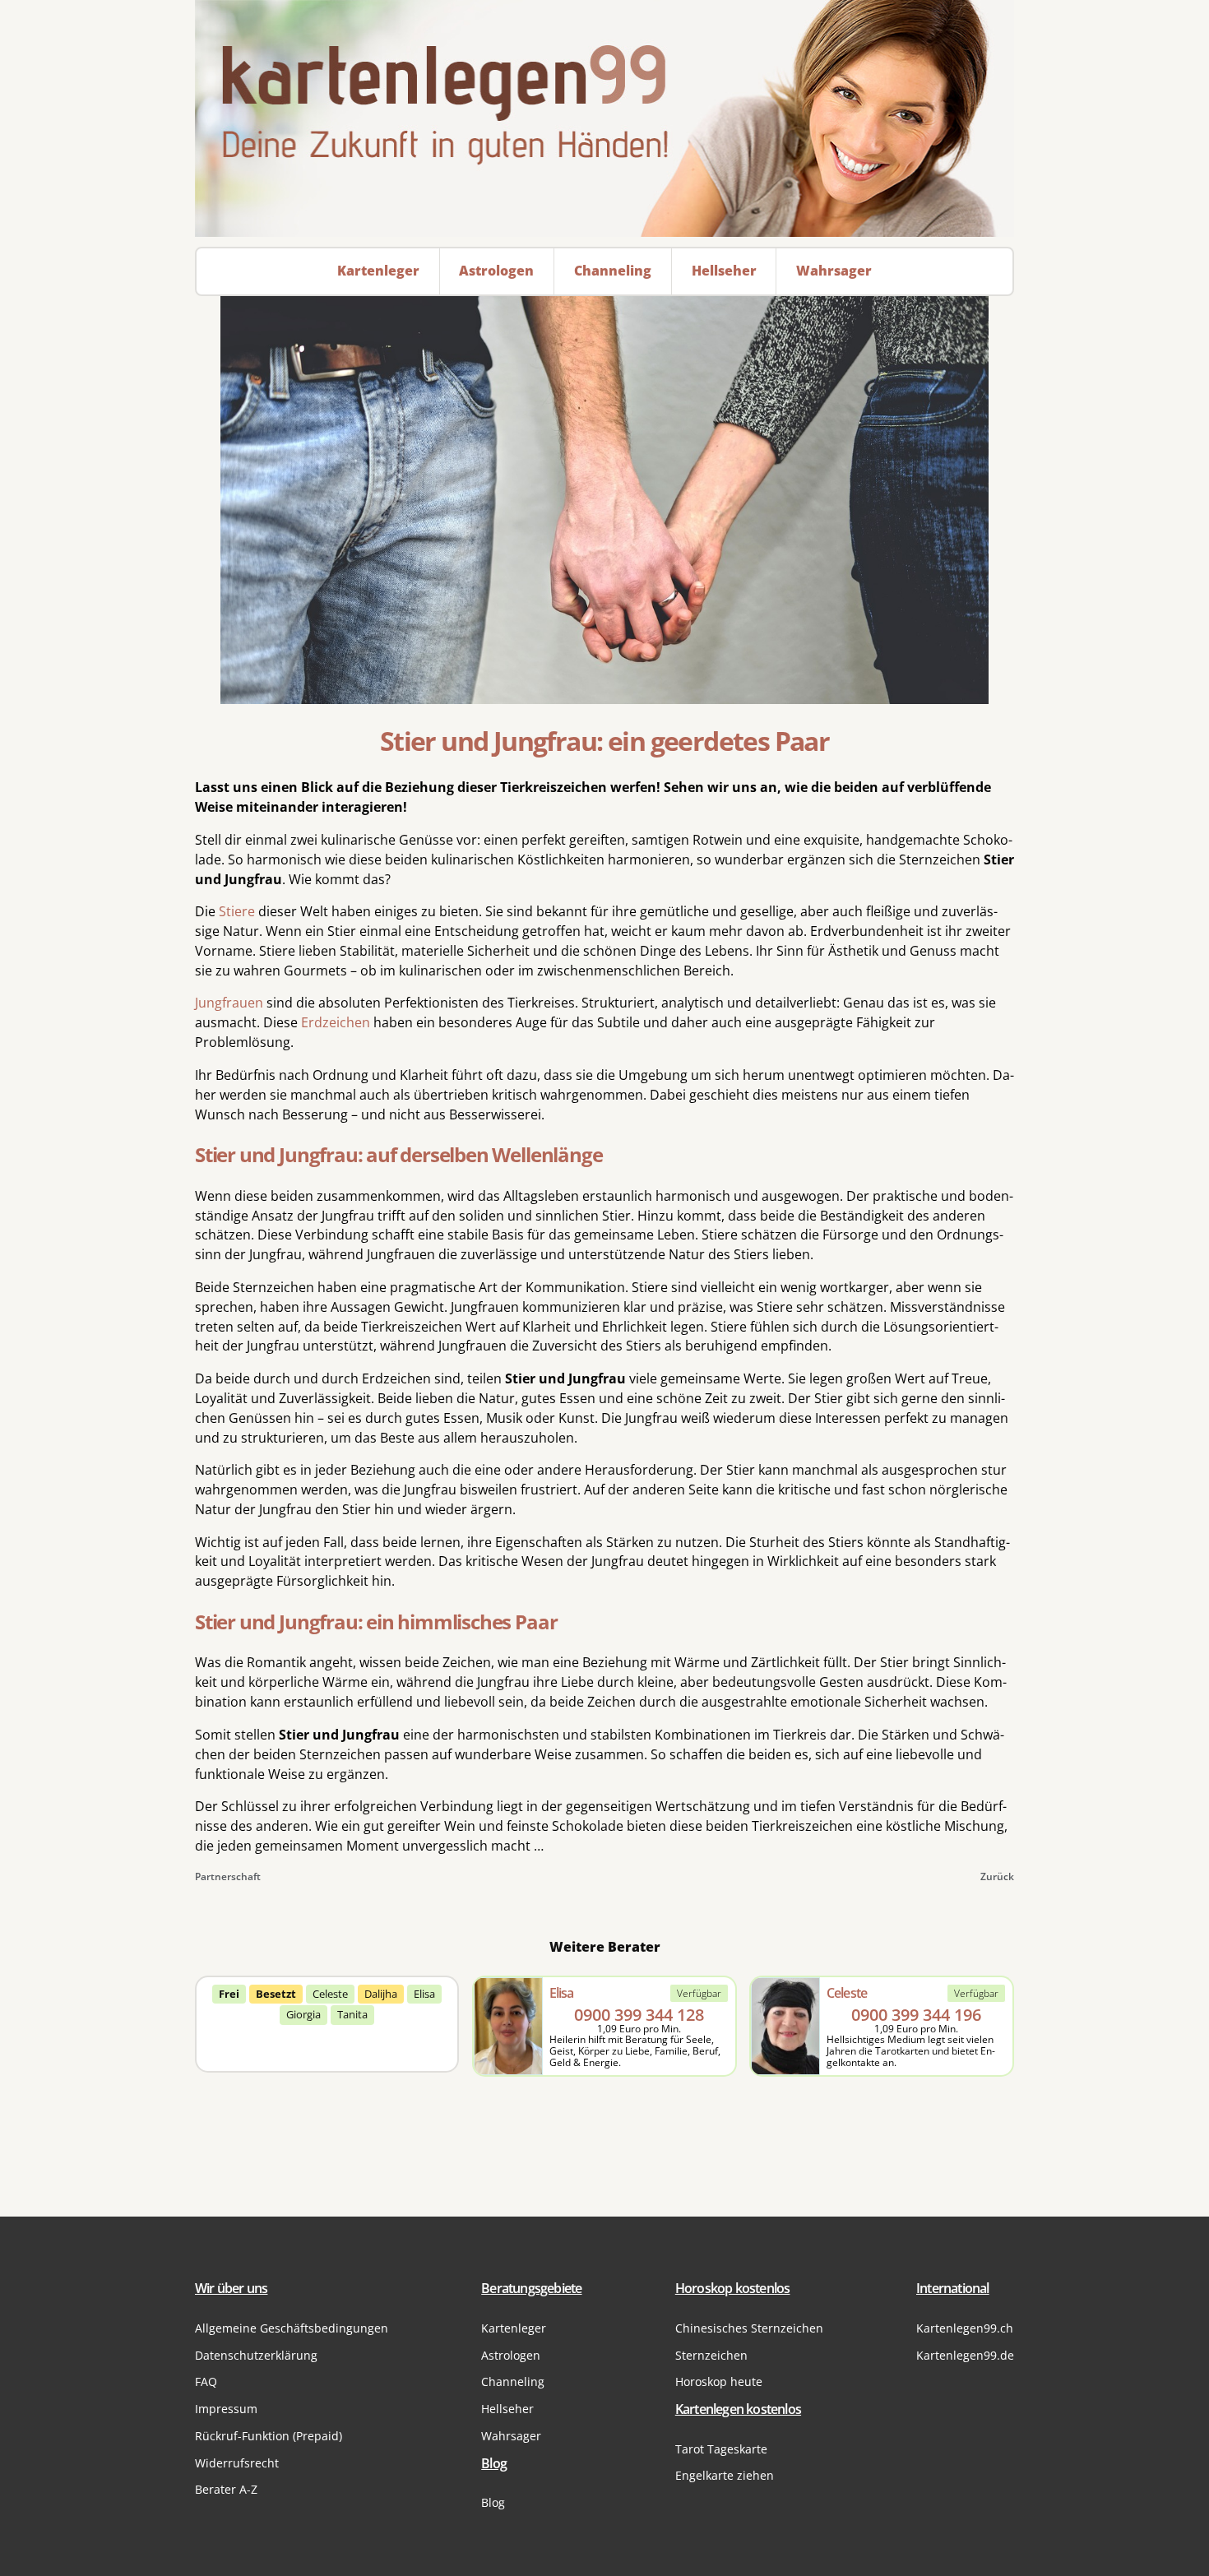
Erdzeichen (336, 1022)
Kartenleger (514, 2328)
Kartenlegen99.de (965, 2355)
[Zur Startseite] (604, 118)
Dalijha (381, 1994)
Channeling (513, 2381)
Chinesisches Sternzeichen (749, 2328)
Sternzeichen (711, 2355)
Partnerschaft (228, 1876)
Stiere (237, 911)
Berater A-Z (226, 2489)
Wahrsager (511, 2436)
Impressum (226, 2409)
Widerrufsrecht (237, 2463)
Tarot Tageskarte (721, 2449)
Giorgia (303, 2014)
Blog (493, 2502)
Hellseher (507, 2409)
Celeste (330, 1994)
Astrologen (511, 2355)
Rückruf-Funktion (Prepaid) (269, 2436)
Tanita (352, 2014)
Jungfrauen (229, 1003)
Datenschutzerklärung (256, 2355)
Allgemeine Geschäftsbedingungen (292, 2328)
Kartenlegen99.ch (965, 2328)
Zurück (997, 1876)
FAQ (206, 2381)
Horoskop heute (719, 2381)
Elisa (424, 1994)
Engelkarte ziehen (725, 2475)
